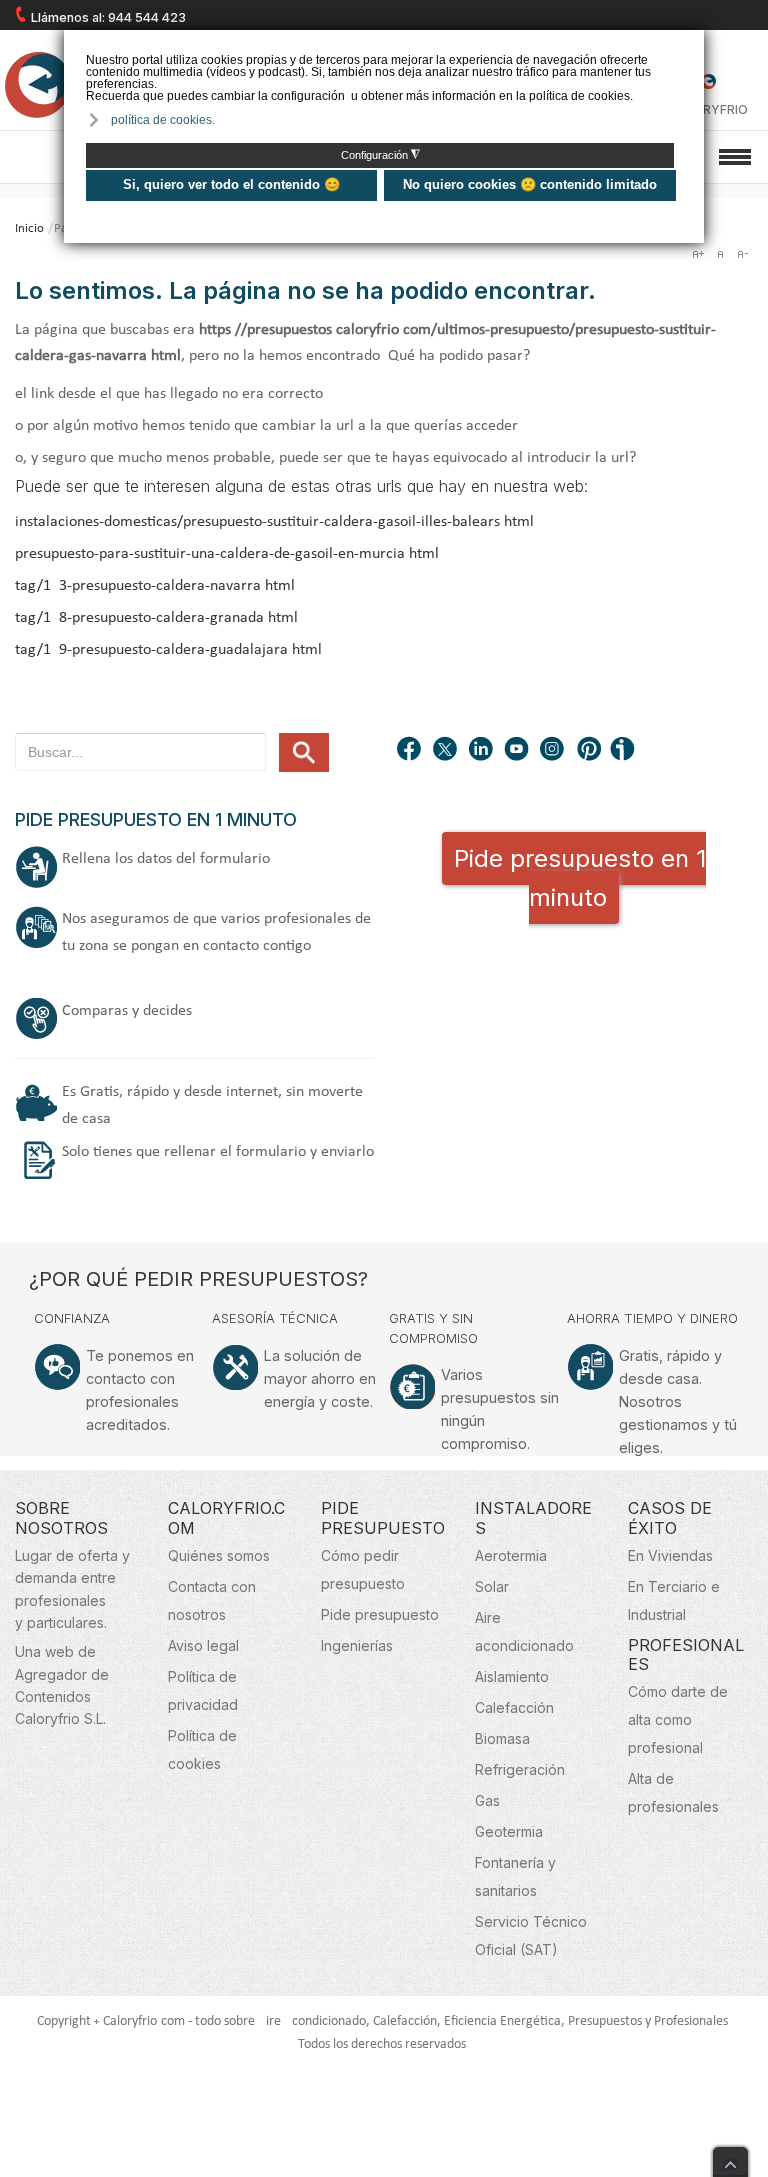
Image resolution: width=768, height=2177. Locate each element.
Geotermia (509, 1831)
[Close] (730, 2157)
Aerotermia (511, 1555)
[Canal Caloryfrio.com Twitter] (446, 751)
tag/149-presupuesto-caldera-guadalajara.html (168, 650)
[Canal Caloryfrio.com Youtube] (518, 751)
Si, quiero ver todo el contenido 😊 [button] (231, 184)
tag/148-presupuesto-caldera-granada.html (156, 618)
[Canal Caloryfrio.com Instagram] (554, 751)
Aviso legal (203, 1645)
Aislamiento (512, 1676)
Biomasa (502, 1738)
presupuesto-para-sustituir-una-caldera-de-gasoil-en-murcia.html (227, 554)
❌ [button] (691, 43)
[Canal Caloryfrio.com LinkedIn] (482, 751)
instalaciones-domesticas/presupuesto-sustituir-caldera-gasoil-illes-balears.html (274, 522)
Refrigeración (520, 1769)
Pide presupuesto (380, 1614)
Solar (492, 1586)
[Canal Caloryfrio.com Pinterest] (590, 751)
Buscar (304, 752)
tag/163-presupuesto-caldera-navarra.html (155, 586)
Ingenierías (357, 1645)
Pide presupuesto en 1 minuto (580, 877)
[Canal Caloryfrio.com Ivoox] (626, 751)
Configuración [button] (380, 155)
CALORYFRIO (708, 109)
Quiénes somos (219, 1555)
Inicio (29, 228)
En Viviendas (670, 1555)
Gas (487, 1800)
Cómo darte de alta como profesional (678, 1719)
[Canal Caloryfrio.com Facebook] (410, 751)
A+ (698, 254)
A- (742, 254)
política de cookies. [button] (163, 120)
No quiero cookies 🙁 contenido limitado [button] (530, 184)
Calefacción (514, 1707)
